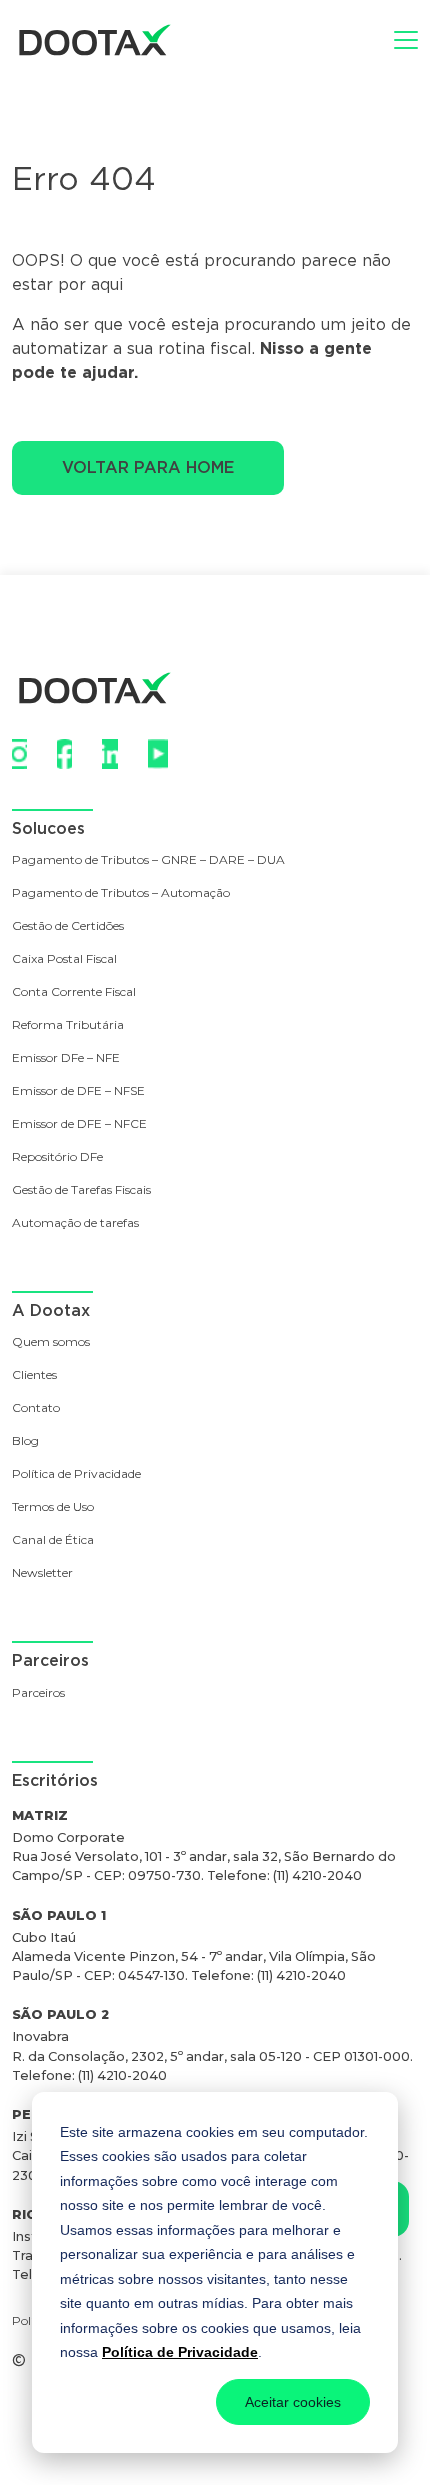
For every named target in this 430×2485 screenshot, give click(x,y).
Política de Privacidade (180, 2352)
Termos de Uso (53, 1507)
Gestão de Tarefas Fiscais (81, 1190)
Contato (36, 1408)
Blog (25, 1441)
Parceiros (38, 1693)
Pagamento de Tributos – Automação (121, 893)
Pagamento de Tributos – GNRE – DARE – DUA (148, 860)
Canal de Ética (53, 1540)
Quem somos (51, 1342)
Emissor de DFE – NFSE (78, 1091)
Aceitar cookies (293, 2402)
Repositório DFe (57, 1157)
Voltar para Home (148, 467)
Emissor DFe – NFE (66, 1058)
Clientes (34, 1375)
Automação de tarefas (75, 1223)
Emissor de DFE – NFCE (79, 1124)
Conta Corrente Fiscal (74, 992)
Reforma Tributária (68, 1025)
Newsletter (42, 1573)
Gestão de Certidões (68, 926)
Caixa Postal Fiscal (64, 959)
